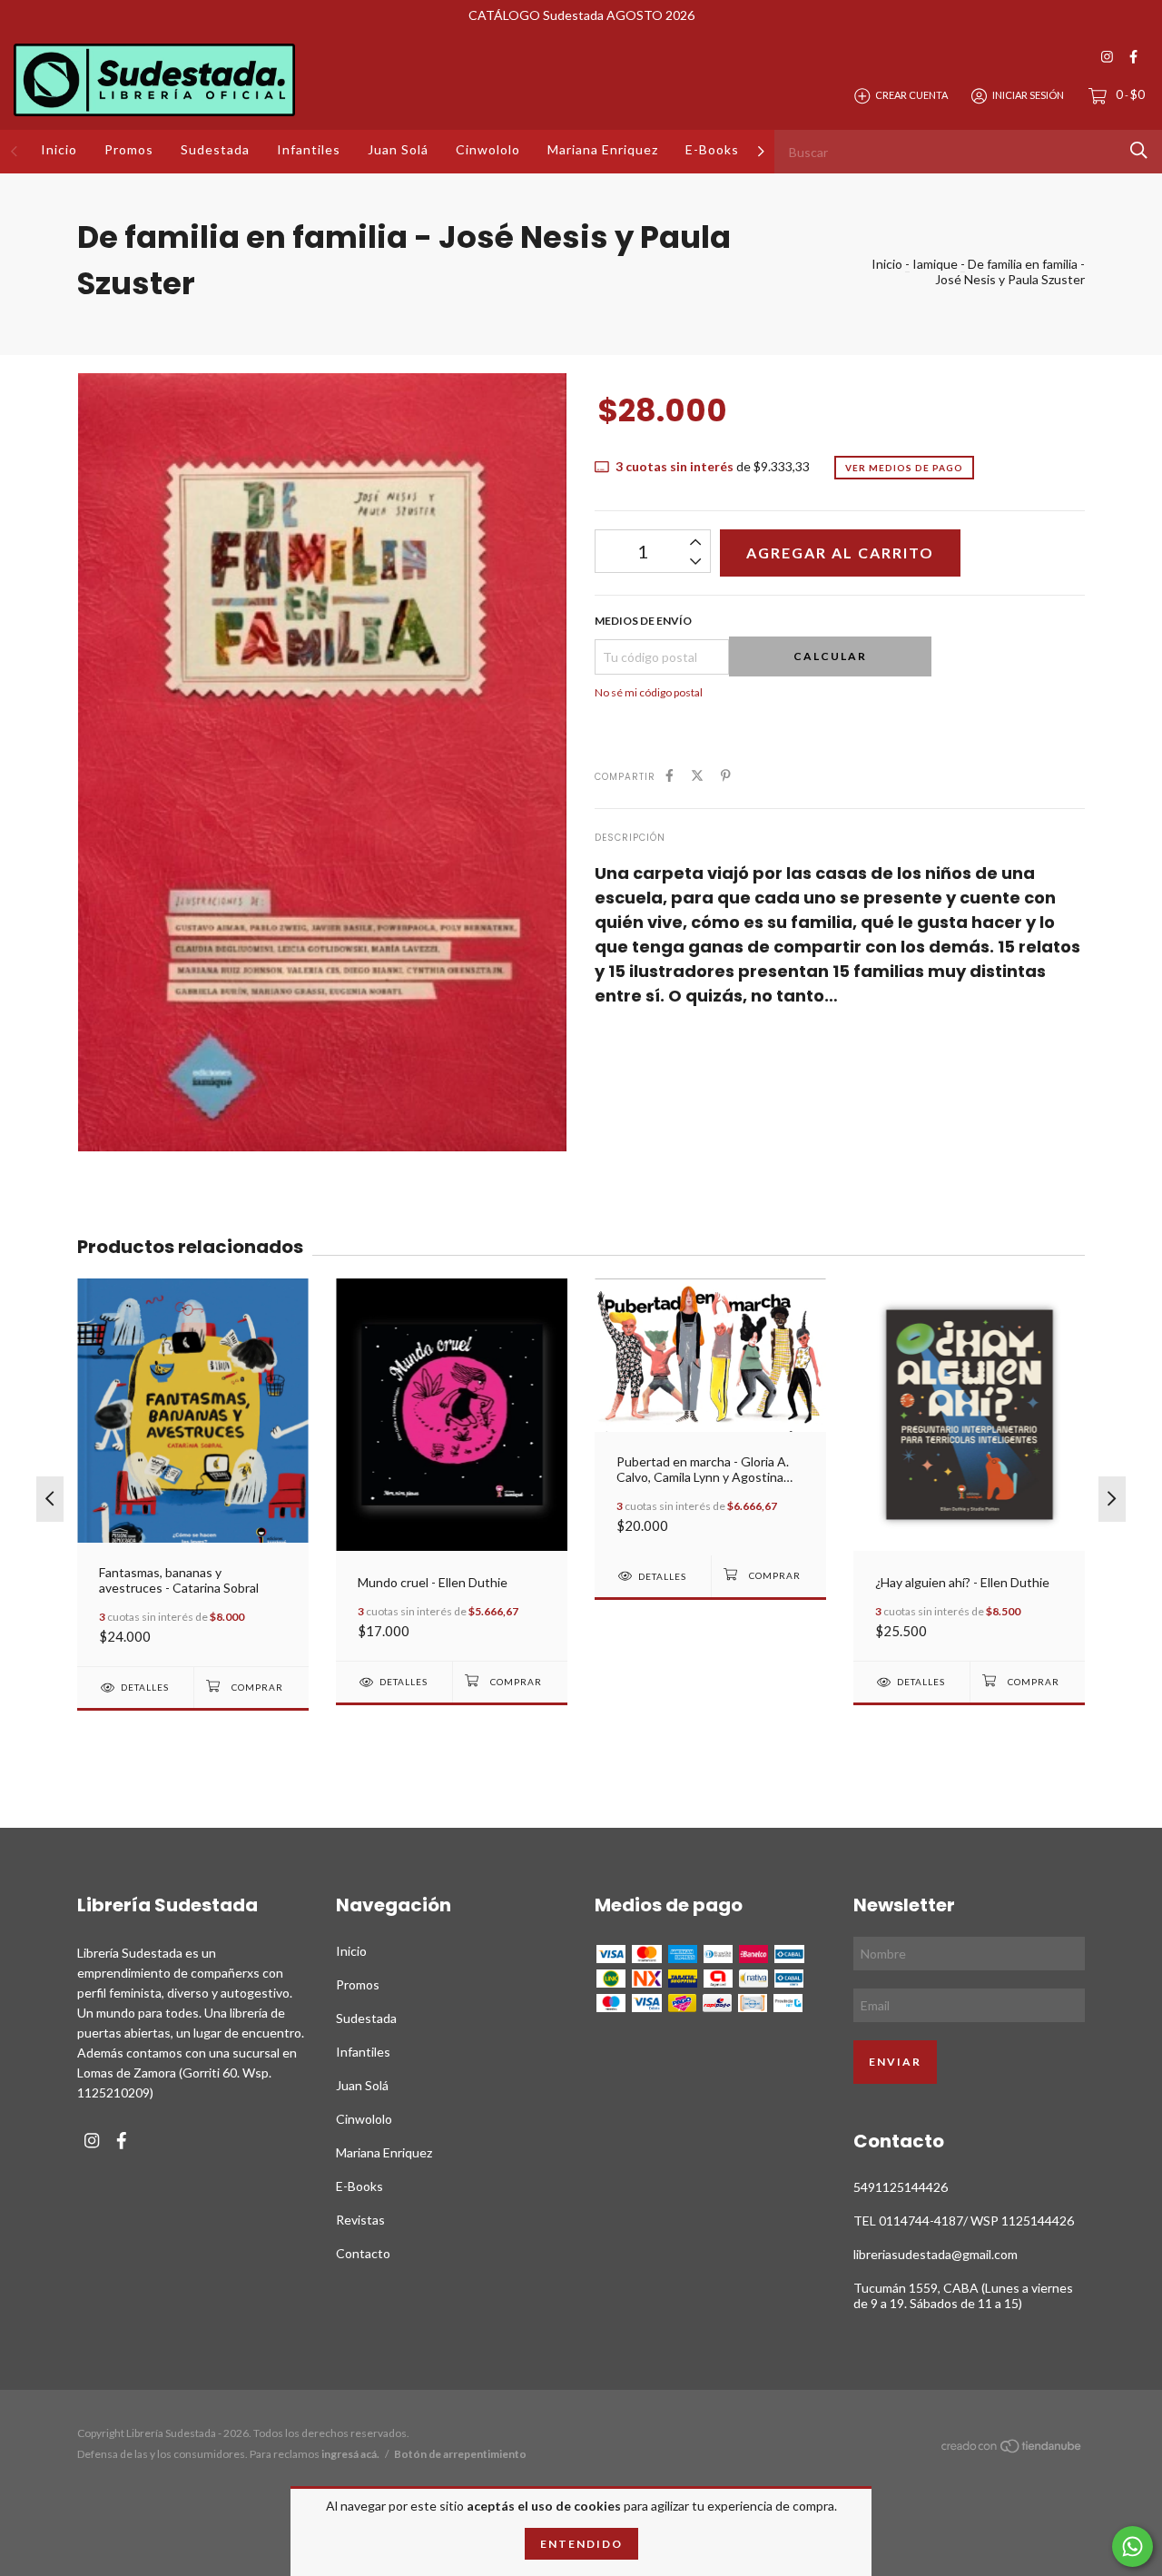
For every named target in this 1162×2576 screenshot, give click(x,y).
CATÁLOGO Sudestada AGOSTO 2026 (581, 15)
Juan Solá (398, 149)
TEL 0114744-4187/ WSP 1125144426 (964, 2221)
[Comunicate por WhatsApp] (1132, 2546)
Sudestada (215, 149)
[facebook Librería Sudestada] (1133, 57)
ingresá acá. (350, 2454)
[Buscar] (1139, 150)
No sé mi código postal (649, 692)
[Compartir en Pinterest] (726, 775)
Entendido (581, 2544)
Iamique (935, 264)
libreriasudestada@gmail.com (936, 2254)
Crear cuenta (911, 95)
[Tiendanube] (1012, 2448)
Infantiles (309, 149)
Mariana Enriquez (603, 149)
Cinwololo (488, 149)
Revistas (360, 2220)
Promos (129, 149)
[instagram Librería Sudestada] (1107, 57)
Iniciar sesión (1028, 95)
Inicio (59, 149)
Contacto (363, 2253)
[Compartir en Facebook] (670, 775)
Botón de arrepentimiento (460, 2454)
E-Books (712, 149)
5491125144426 (901, 2187)
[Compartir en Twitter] (697, 775)
